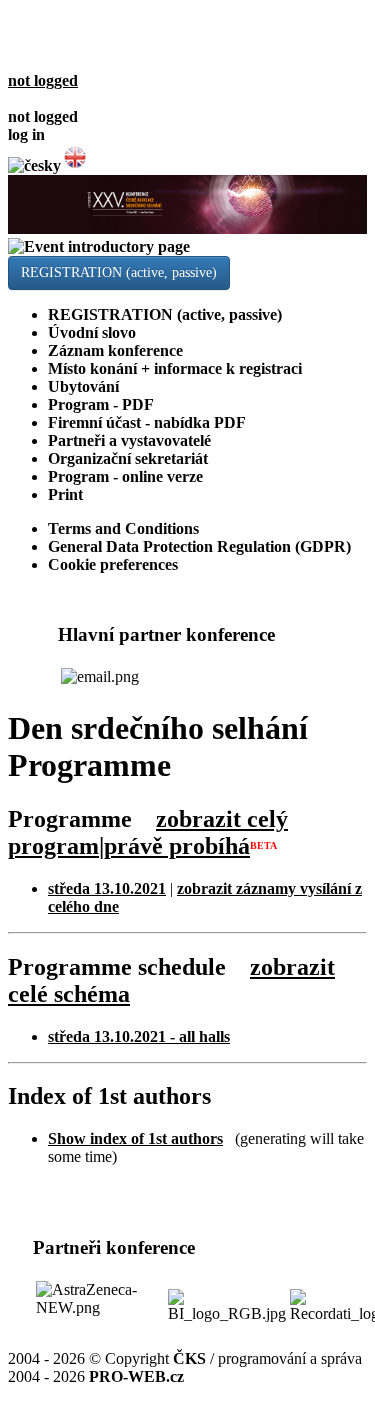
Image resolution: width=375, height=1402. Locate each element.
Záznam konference (115, 350)
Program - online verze (125, 476)
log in (26, 134)
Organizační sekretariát (128, 458)
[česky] (34, 165)
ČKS (189, 1358)
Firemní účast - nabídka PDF (147, 422)
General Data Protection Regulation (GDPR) (199, 546)
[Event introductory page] (187, 237)
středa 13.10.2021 (107, 888)
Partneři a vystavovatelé (129, 440)
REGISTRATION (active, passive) (119, 272)
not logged (43, 80)
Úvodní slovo (92, 332)
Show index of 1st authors (135, 1138)
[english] (75, 165)
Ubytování (83, 386)
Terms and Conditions (123, 528)
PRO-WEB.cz (136, 1376)
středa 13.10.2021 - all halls (139, 1036)
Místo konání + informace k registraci (175, 368)
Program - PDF (101, 404)
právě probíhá (177, 846)
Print (65, 494)
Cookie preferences (113, 564)
